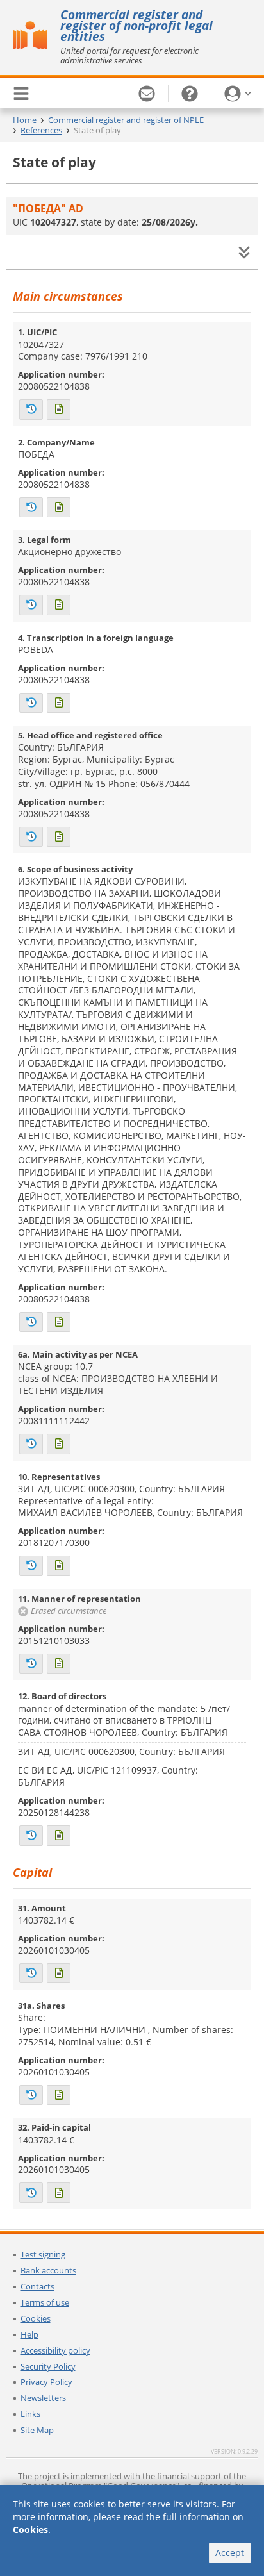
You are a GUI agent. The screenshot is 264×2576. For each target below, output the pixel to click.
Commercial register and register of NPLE (126, 120)
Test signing (43, 2254)
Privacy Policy (46, 2382)
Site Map (37, 2430)
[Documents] (59, 410)
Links (30, 2414)
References (41, 130)
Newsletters (43, 2398)
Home (25, 120)
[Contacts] (147, 94)
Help (29, 2334)
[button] (238, 94)
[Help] (190, 94)
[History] (31, 410)
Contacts (37, 2286)
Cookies (36, 2318)
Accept (230, 2553)
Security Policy (48, 2366)
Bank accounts (48, 2270)
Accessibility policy (55, 2350)
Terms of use (45, 2302)
